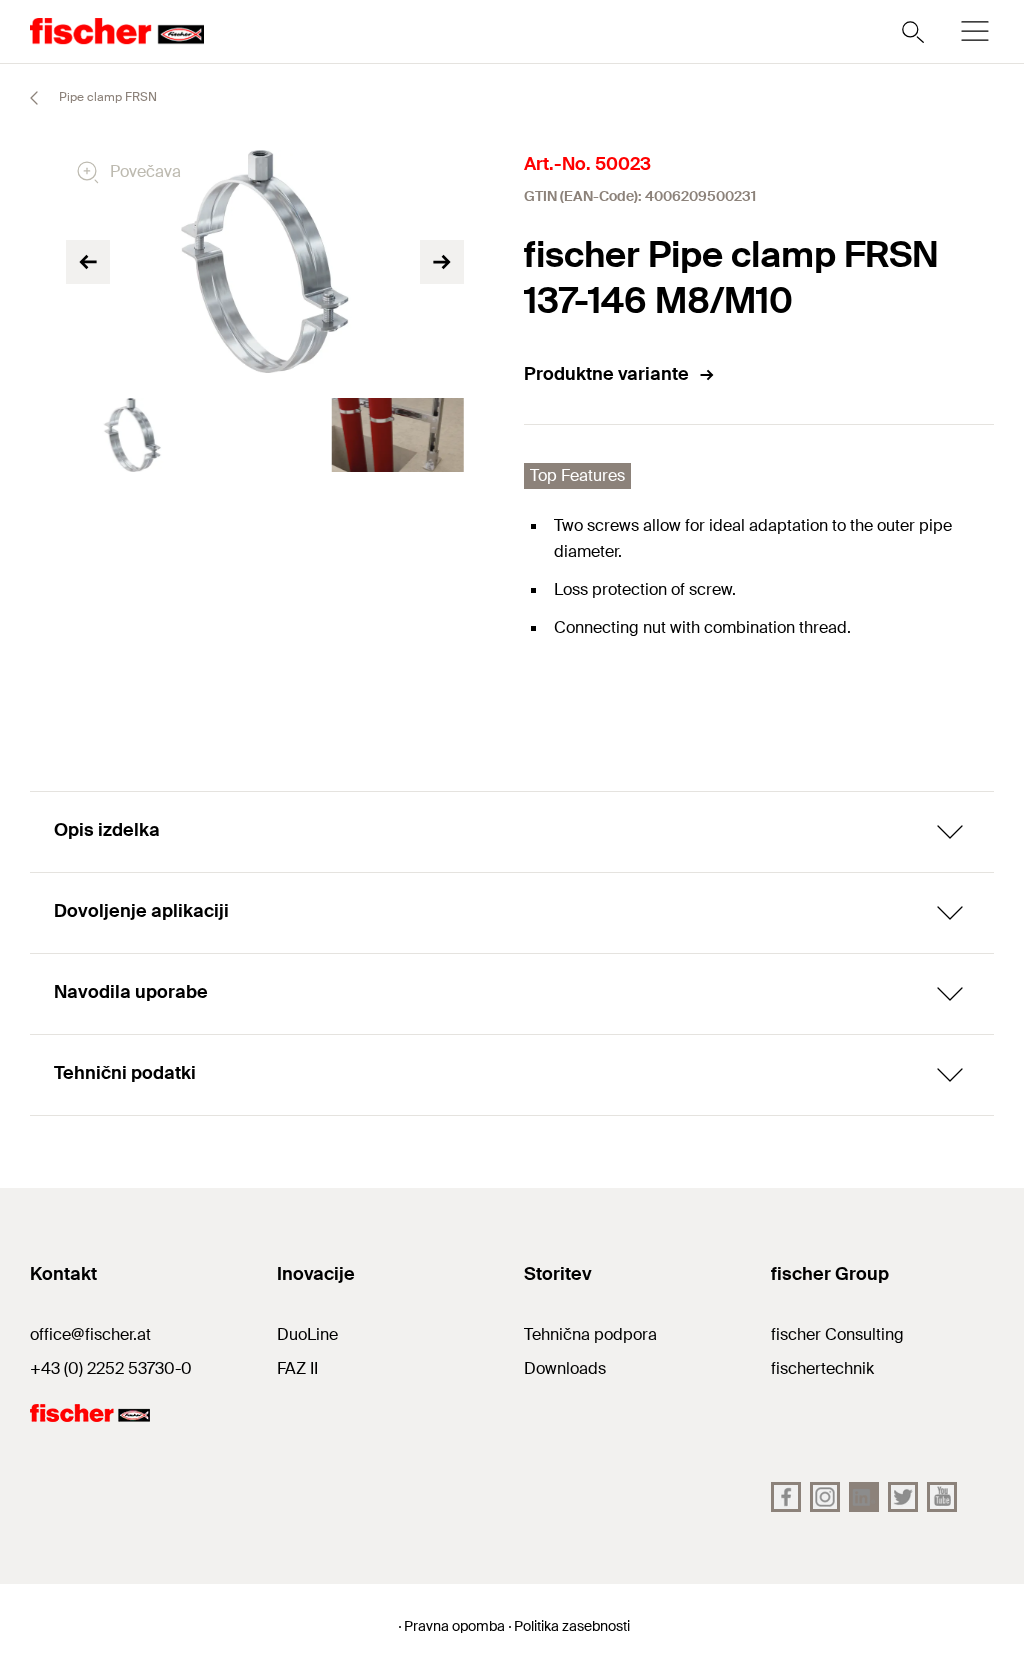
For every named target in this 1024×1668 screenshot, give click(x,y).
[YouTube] (942, 1497)
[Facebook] (786, 1497)
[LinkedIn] (864, 1497)
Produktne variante (606, 374)
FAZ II (297, 1368)
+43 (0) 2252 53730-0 (111, 1368)
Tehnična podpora (590, 1334)
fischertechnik (822, 1368)
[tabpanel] (132, 435)
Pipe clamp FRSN (106, 97)
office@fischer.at (90, 1334)
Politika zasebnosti (572, 1626)
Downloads (565, 1368)
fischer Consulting (837, 1334)
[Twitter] (903, 1497)
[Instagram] (825, 1497)
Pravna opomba (454, 1626)
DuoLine (307, 1334)
